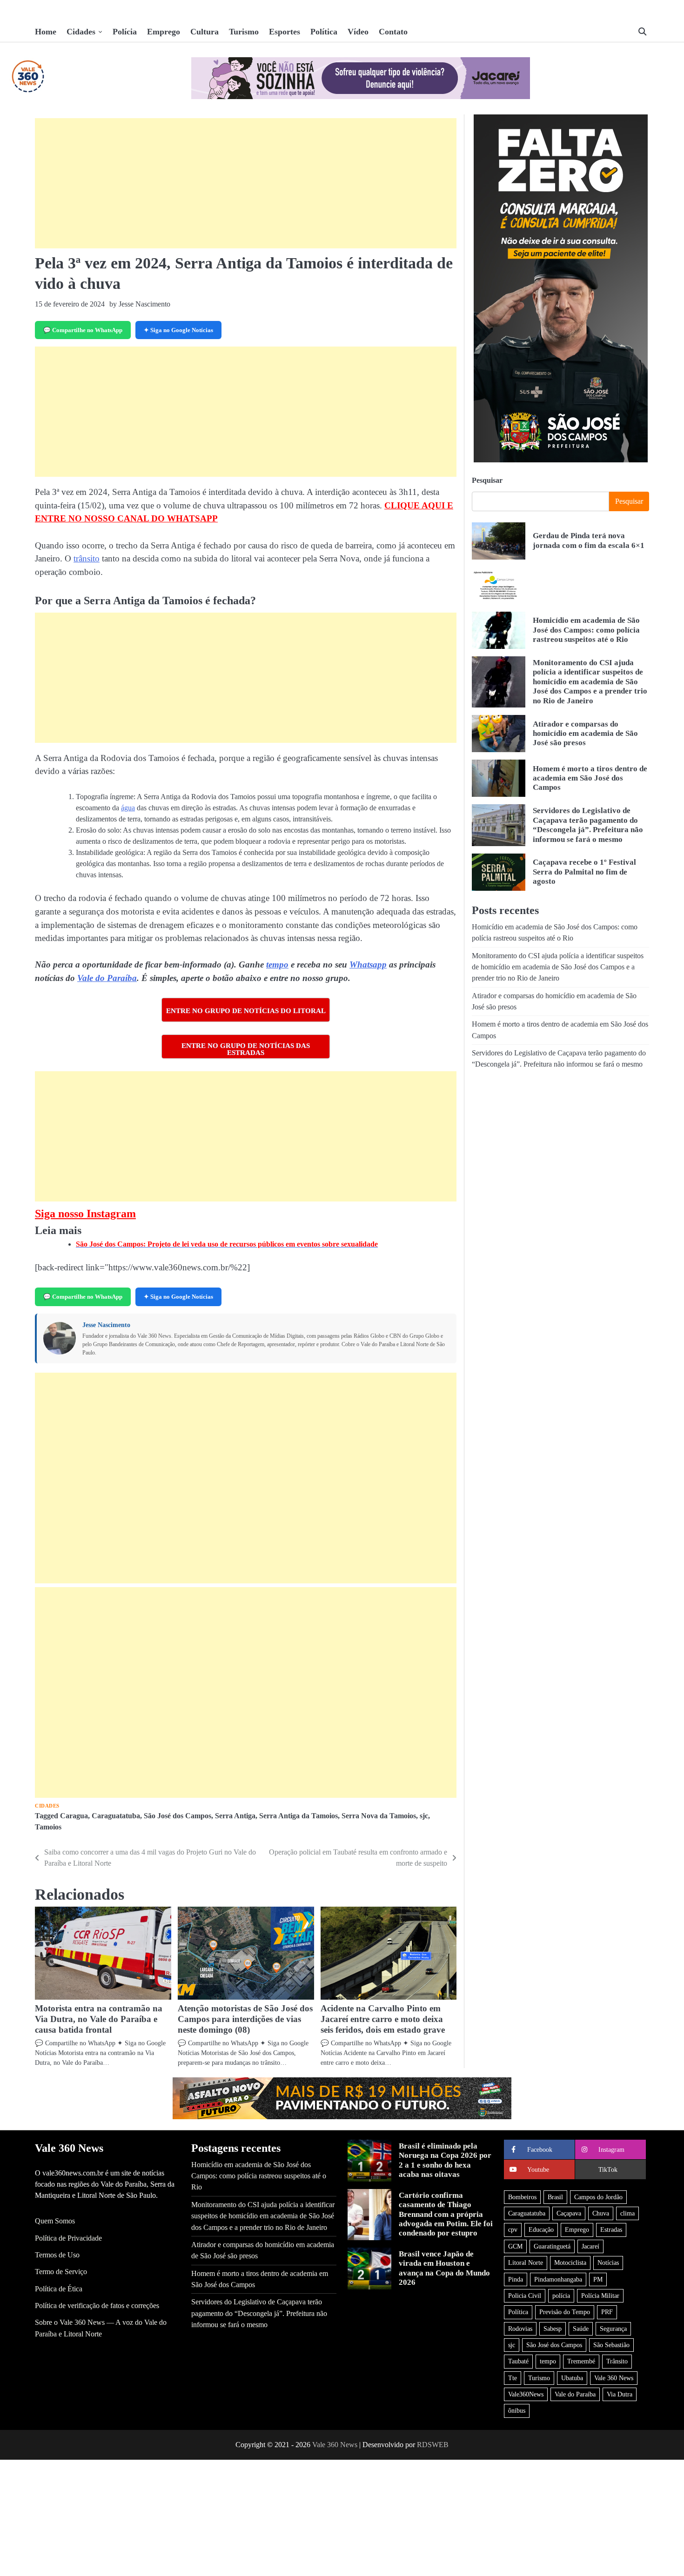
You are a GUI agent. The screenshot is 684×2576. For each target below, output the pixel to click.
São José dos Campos (178, 1816)
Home (46, 32)
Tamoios (48, 1827)
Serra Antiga (235, 1816)
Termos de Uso (57, 2255)
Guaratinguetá (552, 2246)
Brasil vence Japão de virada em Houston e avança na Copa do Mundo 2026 (444, 2268)
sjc (424, 1816)
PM (598, 2279)
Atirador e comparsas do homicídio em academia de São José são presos (585, 734)
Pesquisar (487, 480)
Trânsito (617, 2361)
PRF (607, 2312)
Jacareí (590, 2246)
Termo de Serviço (61, 2272)
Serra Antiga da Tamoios (298, 1816)
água (128, 808)
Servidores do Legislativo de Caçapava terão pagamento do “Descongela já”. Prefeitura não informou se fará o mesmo (588, 825)
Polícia (125, 32)
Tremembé (581, 2361)
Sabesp (553, 2329)
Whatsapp (368, 964)
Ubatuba (572, 2378)
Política (324, 32)
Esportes (285, 32)
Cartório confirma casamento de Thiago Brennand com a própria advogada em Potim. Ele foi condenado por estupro (446, 2214)
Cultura (205, 32)
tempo (277, 964)
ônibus (517, 2410)
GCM (515, 2246)
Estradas (611, 2229)
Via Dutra (620, 2394)
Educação (541, 2229)
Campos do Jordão (598, 2197)
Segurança (613, 2329)
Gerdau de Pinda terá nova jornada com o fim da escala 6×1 (589, 541)
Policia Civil (525, 2296)
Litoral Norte (526, 2262)
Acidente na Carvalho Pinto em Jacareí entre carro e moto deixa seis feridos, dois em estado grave (383, 2019)
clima (627, 2213)
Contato (393, 32)
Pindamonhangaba (558, 2279)
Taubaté (518, 2361)
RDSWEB (433, 2445)
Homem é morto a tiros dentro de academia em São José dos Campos (590, 778)
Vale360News (526, 2394)
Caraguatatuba (116, 1816)
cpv (513, 2229)
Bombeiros (522, 2197)
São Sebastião (611, 2345)
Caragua (74, 1816)
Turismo (244, 32)
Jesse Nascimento (106, 1325)
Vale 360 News (614, 2378)
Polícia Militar (600, 2296)
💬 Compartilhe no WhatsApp (83, 330)
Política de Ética (59, 2289)
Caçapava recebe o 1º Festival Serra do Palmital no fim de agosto (584, 872)
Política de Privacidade (68, 2238)
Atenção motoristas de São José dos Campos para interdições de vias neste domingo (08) (245, 2019)
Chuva (601, 2213)
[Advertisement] (246, 183)
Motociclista (570, 2262)
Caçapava (569, 2213)
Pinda (516, 2279)
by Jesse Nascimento (140, 304)
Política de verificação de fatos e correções (97, 2306)
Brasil (555, 2197)
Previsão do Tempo (565, 2312)
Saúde (581, 2329)
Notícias (608, 2262)
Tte (513, 2378)
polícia (561, 2296)
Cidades (81, 32)
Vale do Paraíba (107, 978)
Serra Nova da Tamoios (379, 1816)
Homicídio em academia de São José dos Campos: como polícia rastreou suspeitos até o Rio (586, 630)
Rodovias (520, 2329)
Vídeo (358, 32)
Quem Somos (55, 2221)
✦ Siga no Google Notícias (178, 330)
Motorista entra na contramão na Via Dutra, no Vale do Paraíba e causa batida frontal (99, 2019)
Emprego (164, 32)
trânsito (87, 558)
